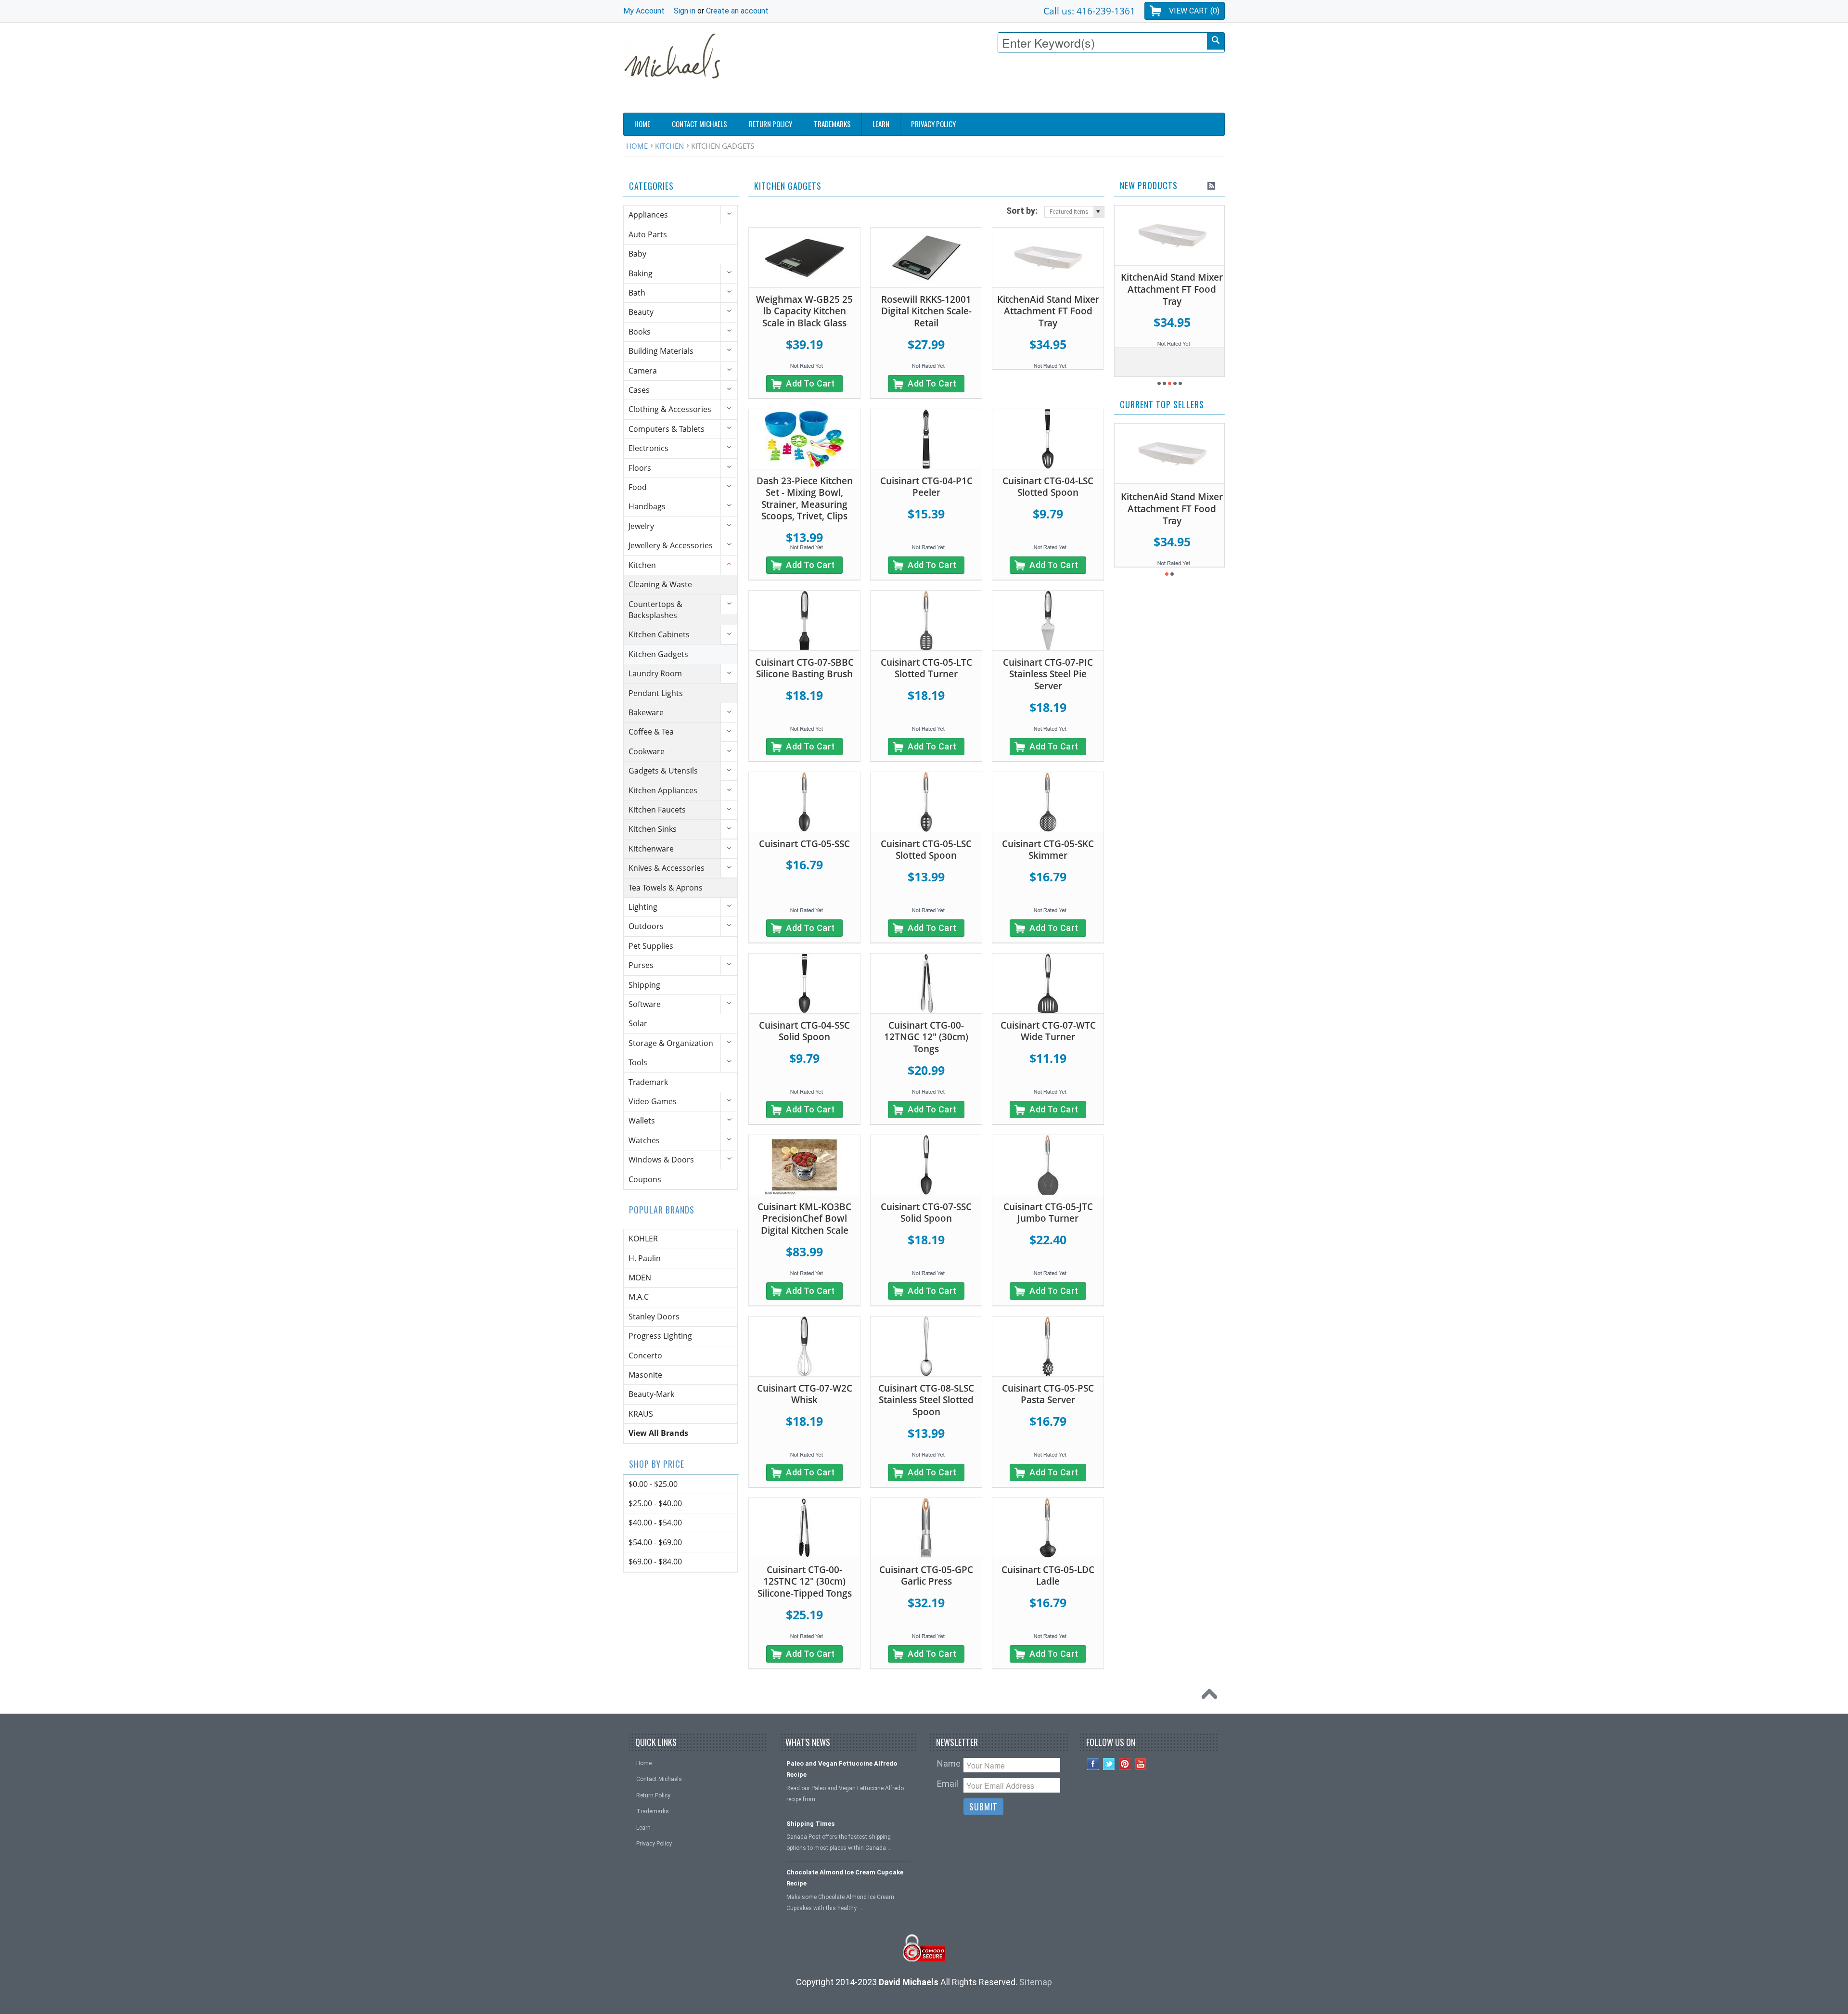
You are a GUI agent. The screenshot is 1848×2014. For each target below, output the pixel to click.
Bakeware (646, 712)
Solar (638, 1023)
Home (637, 146)
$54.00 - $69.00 (655, 1542)
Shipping (644, 985)
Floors (640, 468)
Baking (641, 273)
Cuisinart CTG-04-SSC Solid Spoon (804, 1031)
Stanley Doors (654, 1317)
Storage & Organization (671, 1043)
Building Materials (661, 351)
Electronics (648, 448)
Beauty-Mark (651, 1394)
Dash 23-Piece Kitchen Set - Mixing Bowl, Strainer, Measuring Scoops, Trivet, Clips (805, 499)
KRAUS (641, 1414)
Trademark (648, 1082)
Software (645, 1004)
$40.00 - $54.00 (655, 1523)
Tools (638, 1062)
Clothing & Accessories (670, 409)
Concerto (645, 1356)
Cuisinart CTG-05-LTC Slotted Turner (926, 668)
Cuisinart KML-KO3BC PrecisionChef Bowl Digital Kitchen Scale (804, 1219)
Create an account (737, 11)
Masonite (645, 1375)
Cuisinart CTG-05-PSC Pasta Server (1048, 1394)
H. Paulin (645, 1258)
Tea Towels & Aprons (666, 888)
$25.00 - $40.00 (655, 1503)
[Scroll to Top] (1212, 1696)
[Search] (1216, 41)
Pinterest (1125, 1764)
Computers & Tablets (667, 429)
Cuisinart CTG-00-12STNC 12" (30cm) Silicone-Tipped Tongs (805, 1582)
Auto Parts (648, 234)
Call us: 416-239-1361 (1089, 11)
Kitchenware (651, 849)
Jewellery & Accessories (671, 545)
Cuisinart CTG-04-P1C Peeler (926, 487)
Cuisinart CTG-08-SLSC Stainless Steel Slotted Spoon (926, 1400)
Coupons (645, 1179)
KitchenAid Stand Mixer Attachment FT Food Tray (1048, 311)
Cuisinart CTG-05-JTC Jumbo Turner (1048, 1213)
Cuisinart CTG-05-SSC (804, 844)
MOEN (640, 1278)
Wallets (642, 1121)
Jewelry (641, 526)
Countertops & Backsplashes (655, 610)
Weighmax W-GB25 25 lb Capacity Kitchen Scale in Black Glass (804, 311)
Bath (637, 293)
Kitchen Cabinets (659, 634)
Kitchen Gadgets (658, 654)
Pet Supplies (651, 946)
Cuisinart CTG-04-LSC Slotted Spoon (1048, 487)
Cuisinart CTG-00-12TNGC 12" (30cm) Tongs (926, 1037)
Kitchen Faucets (657, 810)
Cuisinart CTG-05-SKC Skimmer (1048, 850)
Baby (637, 254)
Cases (639, 390)
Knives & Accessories (667, 868)
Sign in (685, 11)
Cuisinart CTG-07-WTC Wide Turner (1048, 1031)
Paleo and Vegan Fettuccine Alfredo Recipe (842, 1769)
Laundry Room (655, 673)
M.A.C (639, 1297)
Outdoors (646, 926)
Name (949, 1763)
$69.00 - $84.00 (655, 1562)
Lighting (643, 907)
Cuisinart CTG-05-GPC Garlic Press (926, 1576)
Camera (643, 371)
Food (638, 487)
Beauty (641, 312)
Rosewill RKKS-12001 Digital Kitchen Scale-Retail (926, 311)
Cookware (647, 751)
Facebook (1093, 1764)
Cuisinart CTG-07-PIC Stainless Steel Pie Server (1048, 674)
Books (640, 332)
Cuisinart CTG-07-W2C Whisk (805, 1394)
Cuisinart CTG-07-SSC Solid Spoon (926, 1213)
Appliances (648, 215)
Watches (644, 1140)
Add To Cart (810, 383)
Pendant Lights (656, 693)
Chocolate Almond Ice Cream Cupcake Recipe (845, 1878)
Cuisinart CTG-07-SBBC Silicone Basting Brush (804, 668)
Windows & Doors (661, 1160)
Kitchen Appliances (663, 790)
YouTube (1141, 1764)
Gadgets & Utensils (663, 771)
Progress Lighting (660, 1336)
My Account (644, 11)
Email (948, 1784)
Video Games (653, 1101)
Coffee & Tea (651, 732)
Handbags (647, 506)
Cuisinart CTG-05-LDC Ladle (1048, 1576)
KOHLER (643, 1239)
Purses (641, 965)
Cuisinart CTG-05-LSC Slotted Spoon (926, 850)
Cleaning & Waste (660, 584)
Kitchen (669, 146)
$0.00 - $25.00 (653, 1484)
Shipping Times (810, 1824)
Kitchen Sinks (653, 829)
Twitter (1109, 1764)
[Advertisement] (1050, 85)
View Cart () (1194, 11)
